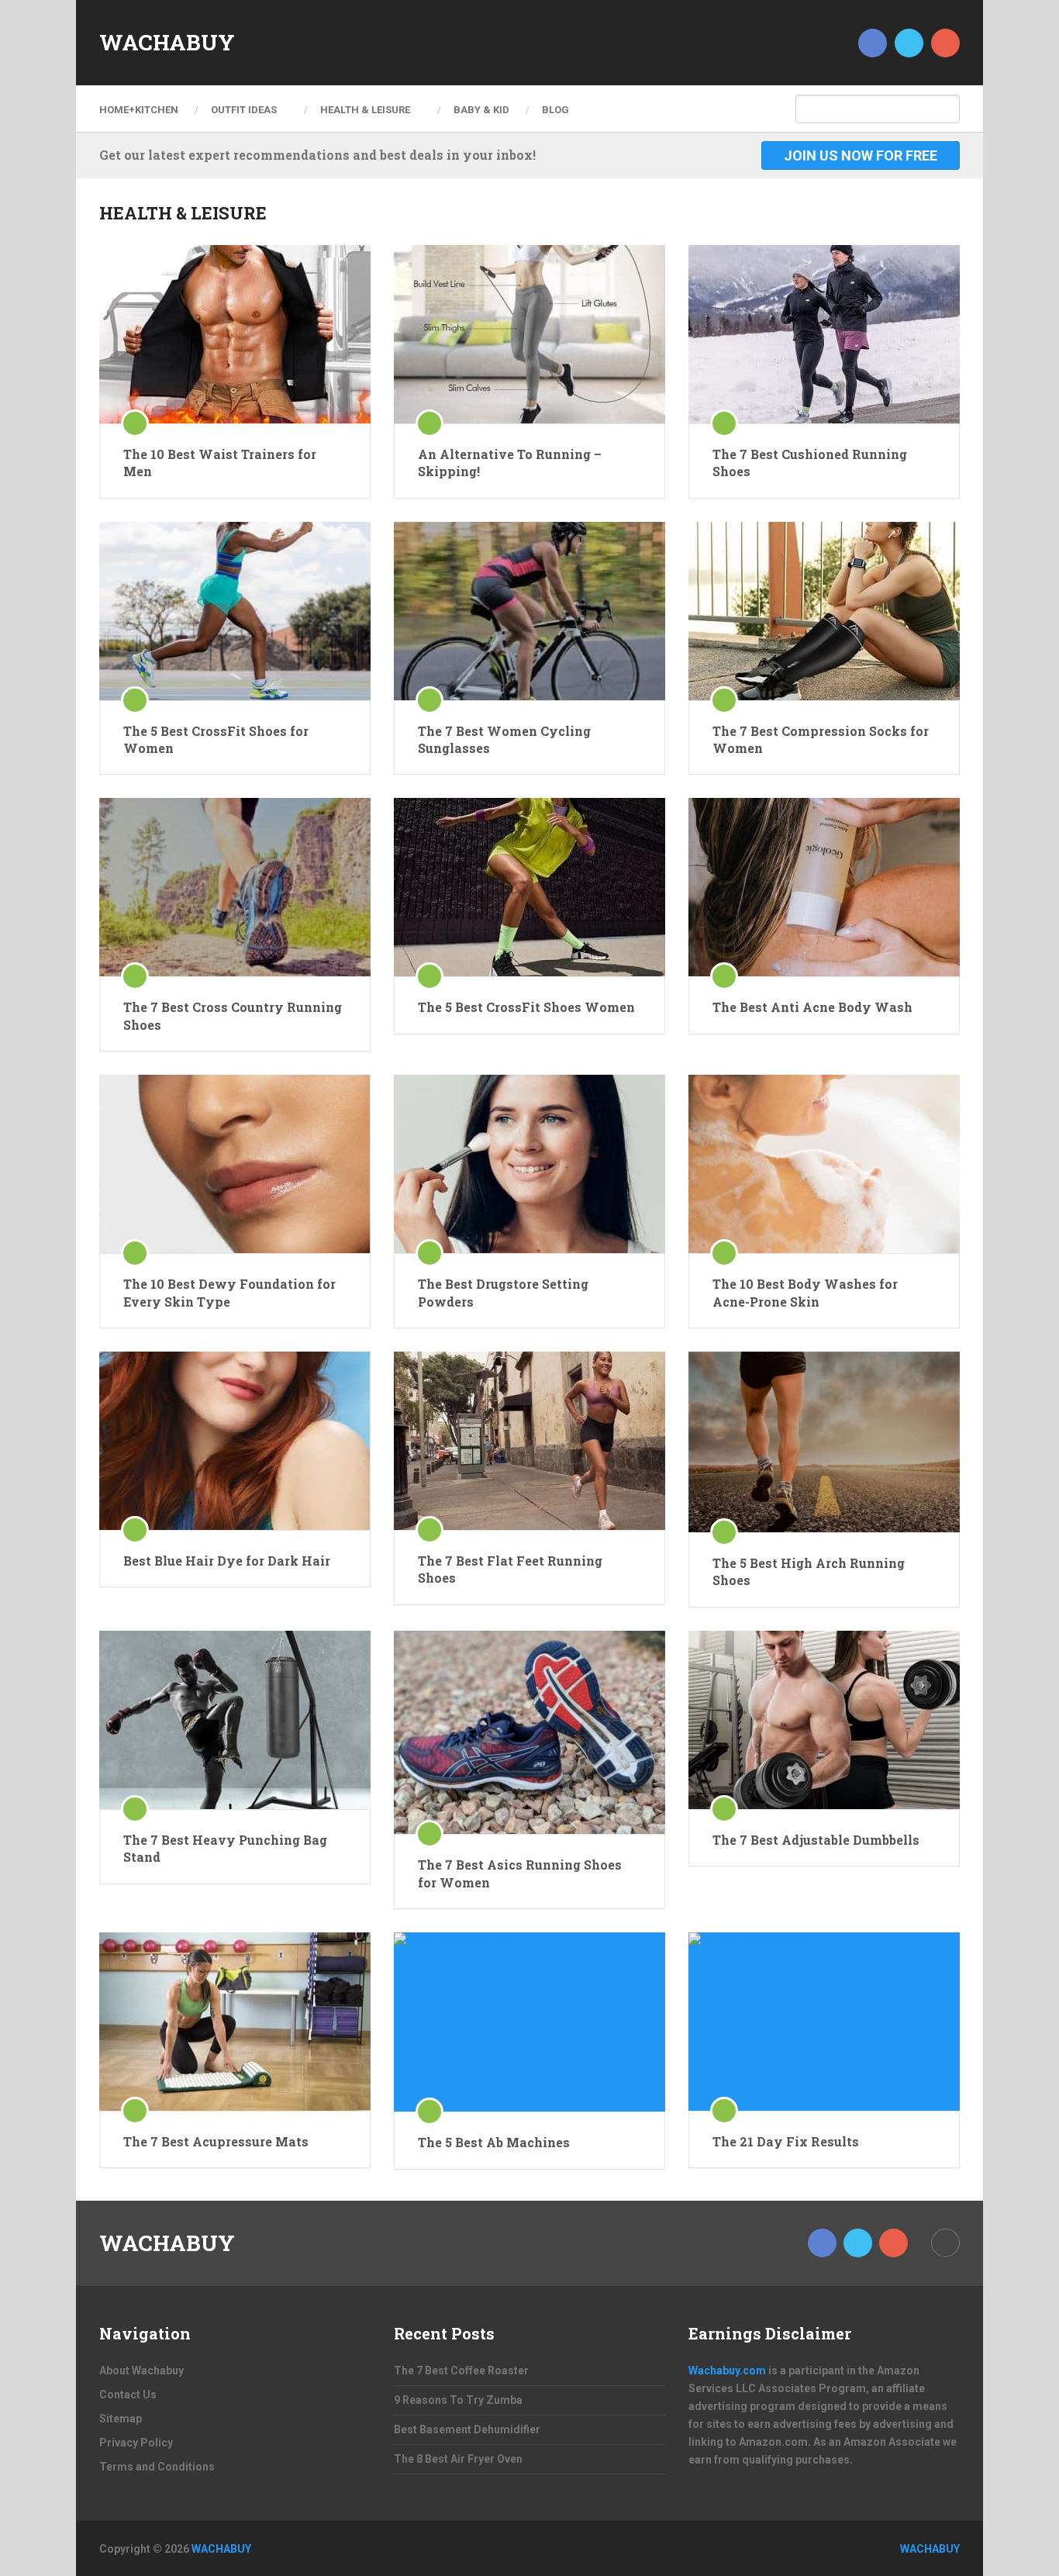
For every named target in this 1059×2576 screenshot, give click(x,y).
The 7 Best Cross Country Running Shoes (233, 1015)
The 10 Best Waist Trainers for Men (220, 463)
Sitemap (121, 2419)
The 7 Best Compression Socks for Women (821, 739)
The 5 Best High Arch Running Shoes (809, 1571)
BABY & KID (481, 110)
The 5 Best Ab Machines (494, 2142)
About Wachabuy (141, 2371)
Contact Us (128, 2395)
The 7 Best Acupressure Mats (216, 2141)
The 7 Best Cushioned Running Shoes (810, 463)
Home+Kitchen (139, 110)
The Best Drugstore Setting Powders (503, 1292)
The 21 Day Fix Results (786, 2141)
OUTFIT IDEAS (244, 110)
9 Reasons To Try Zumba (458, 2400)
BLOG (555, 110)
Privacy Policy (136, 2443)
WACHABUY (167, 43)
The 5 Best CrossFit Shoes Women (526, 1007)
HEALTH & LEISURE (365, 110)
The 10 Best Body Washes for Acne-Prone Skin (805, 1292)
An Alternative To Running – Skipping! (510, 463)
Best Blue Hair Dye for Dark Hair (227, 1561)
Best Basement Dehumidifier (467, 2429)
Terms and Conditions (157, 2467)
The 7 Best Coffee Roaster (461, 2371)
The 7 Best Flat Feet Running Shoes (510, 1569)
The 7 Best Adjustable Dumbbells (816, 1840)
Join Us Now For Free (861, 155)
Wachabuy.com (727, 2371)
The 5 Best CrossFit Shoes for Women (216, 739)
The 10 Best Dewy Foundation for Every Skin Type (229, 1292)
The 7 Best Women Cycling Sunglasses (504, 739)
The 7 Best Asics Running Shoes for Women (520, 1873)
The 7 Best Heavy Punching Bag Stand (225, 1848)
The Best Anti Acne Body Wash (812, 1007)
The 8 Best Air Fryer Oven (458, 2459)
